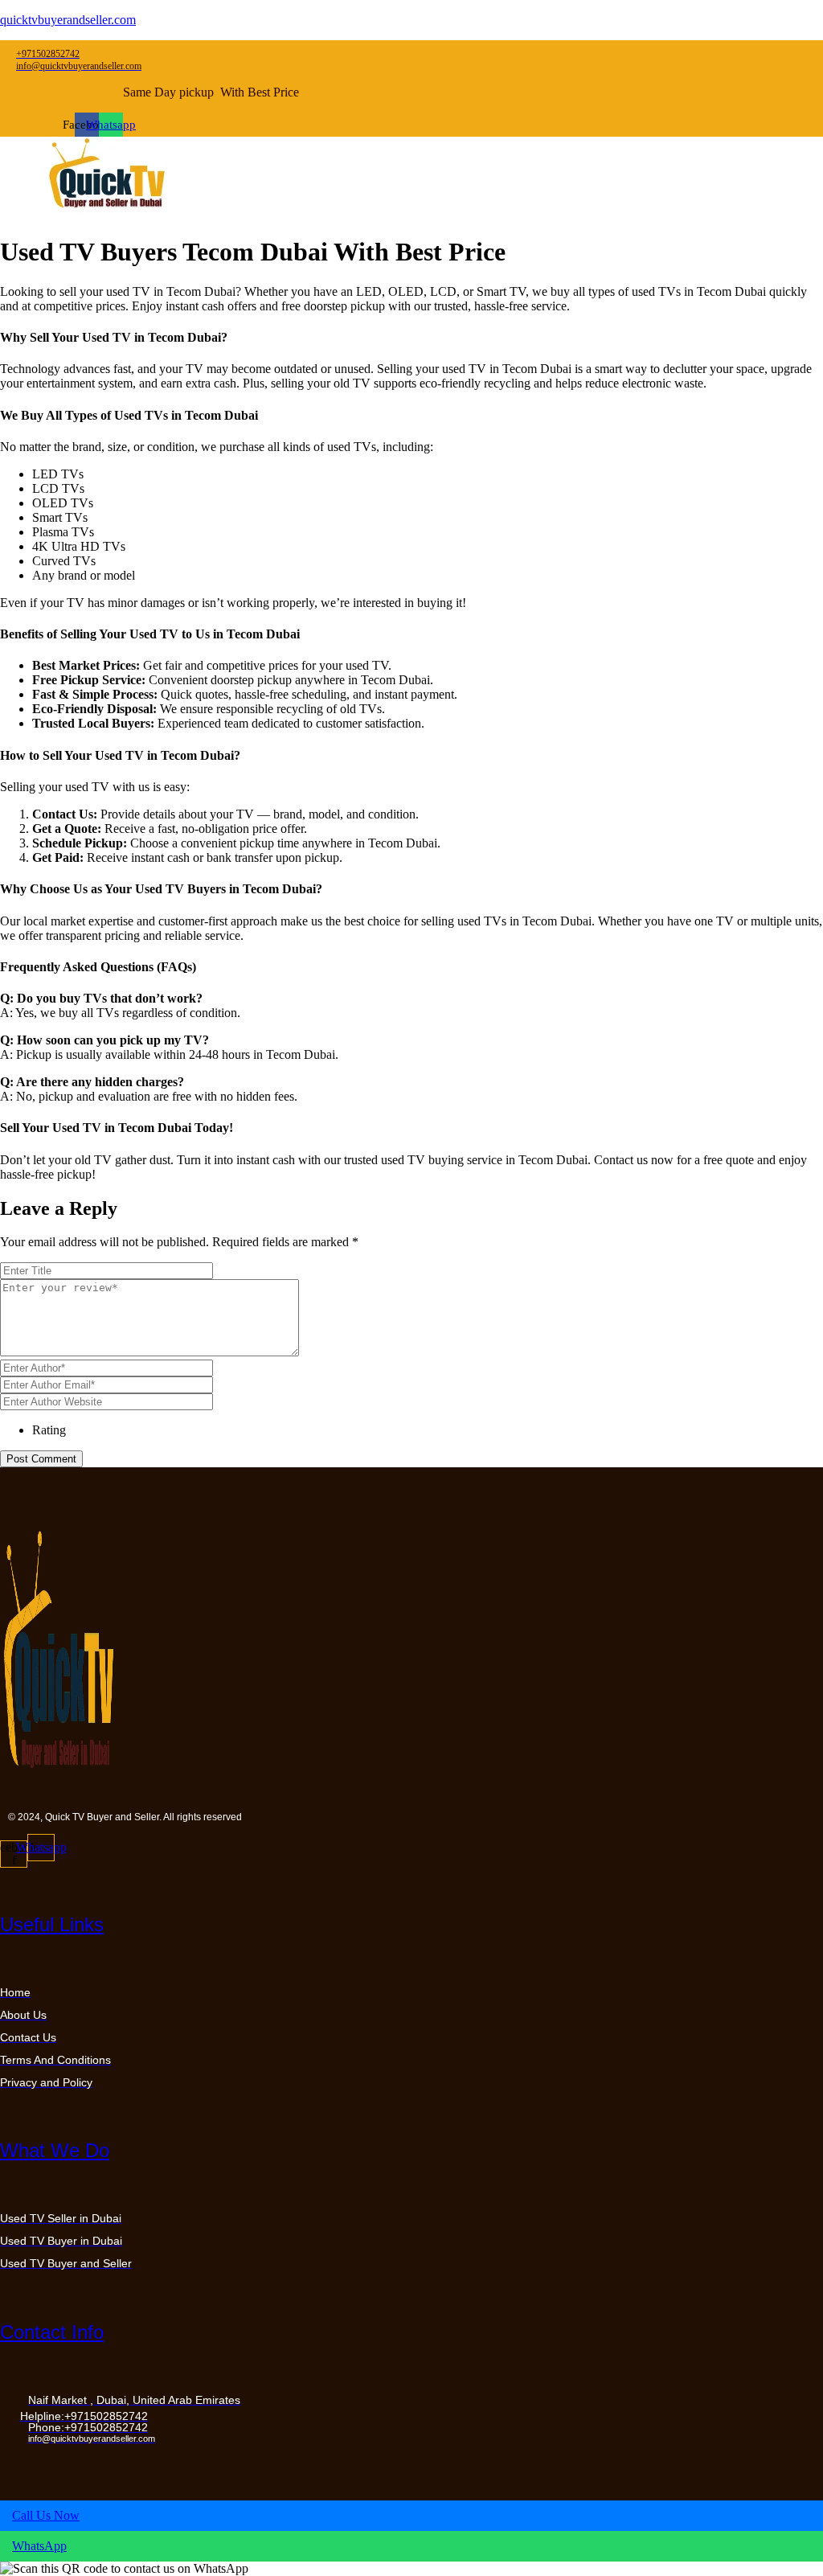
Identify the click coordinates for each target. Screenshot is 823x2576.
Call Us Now (46, 2515)
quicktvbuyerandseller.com (68, 20)
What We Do (55, 2150)
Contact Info (52, 2332)
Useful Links (52, 1924)
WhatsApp (39, 2546)
